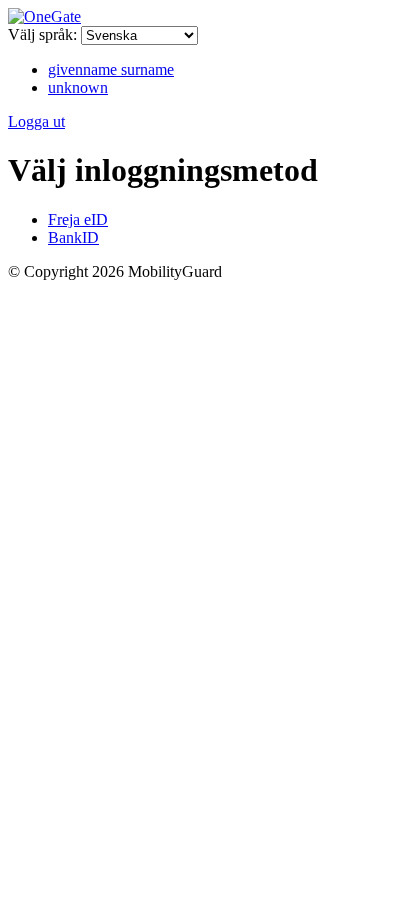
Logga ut (36, 121)
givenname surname (111, 69)
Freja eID (78, 219)
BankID (73, 237)
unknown (78, 87)
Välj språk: (42, 34)
